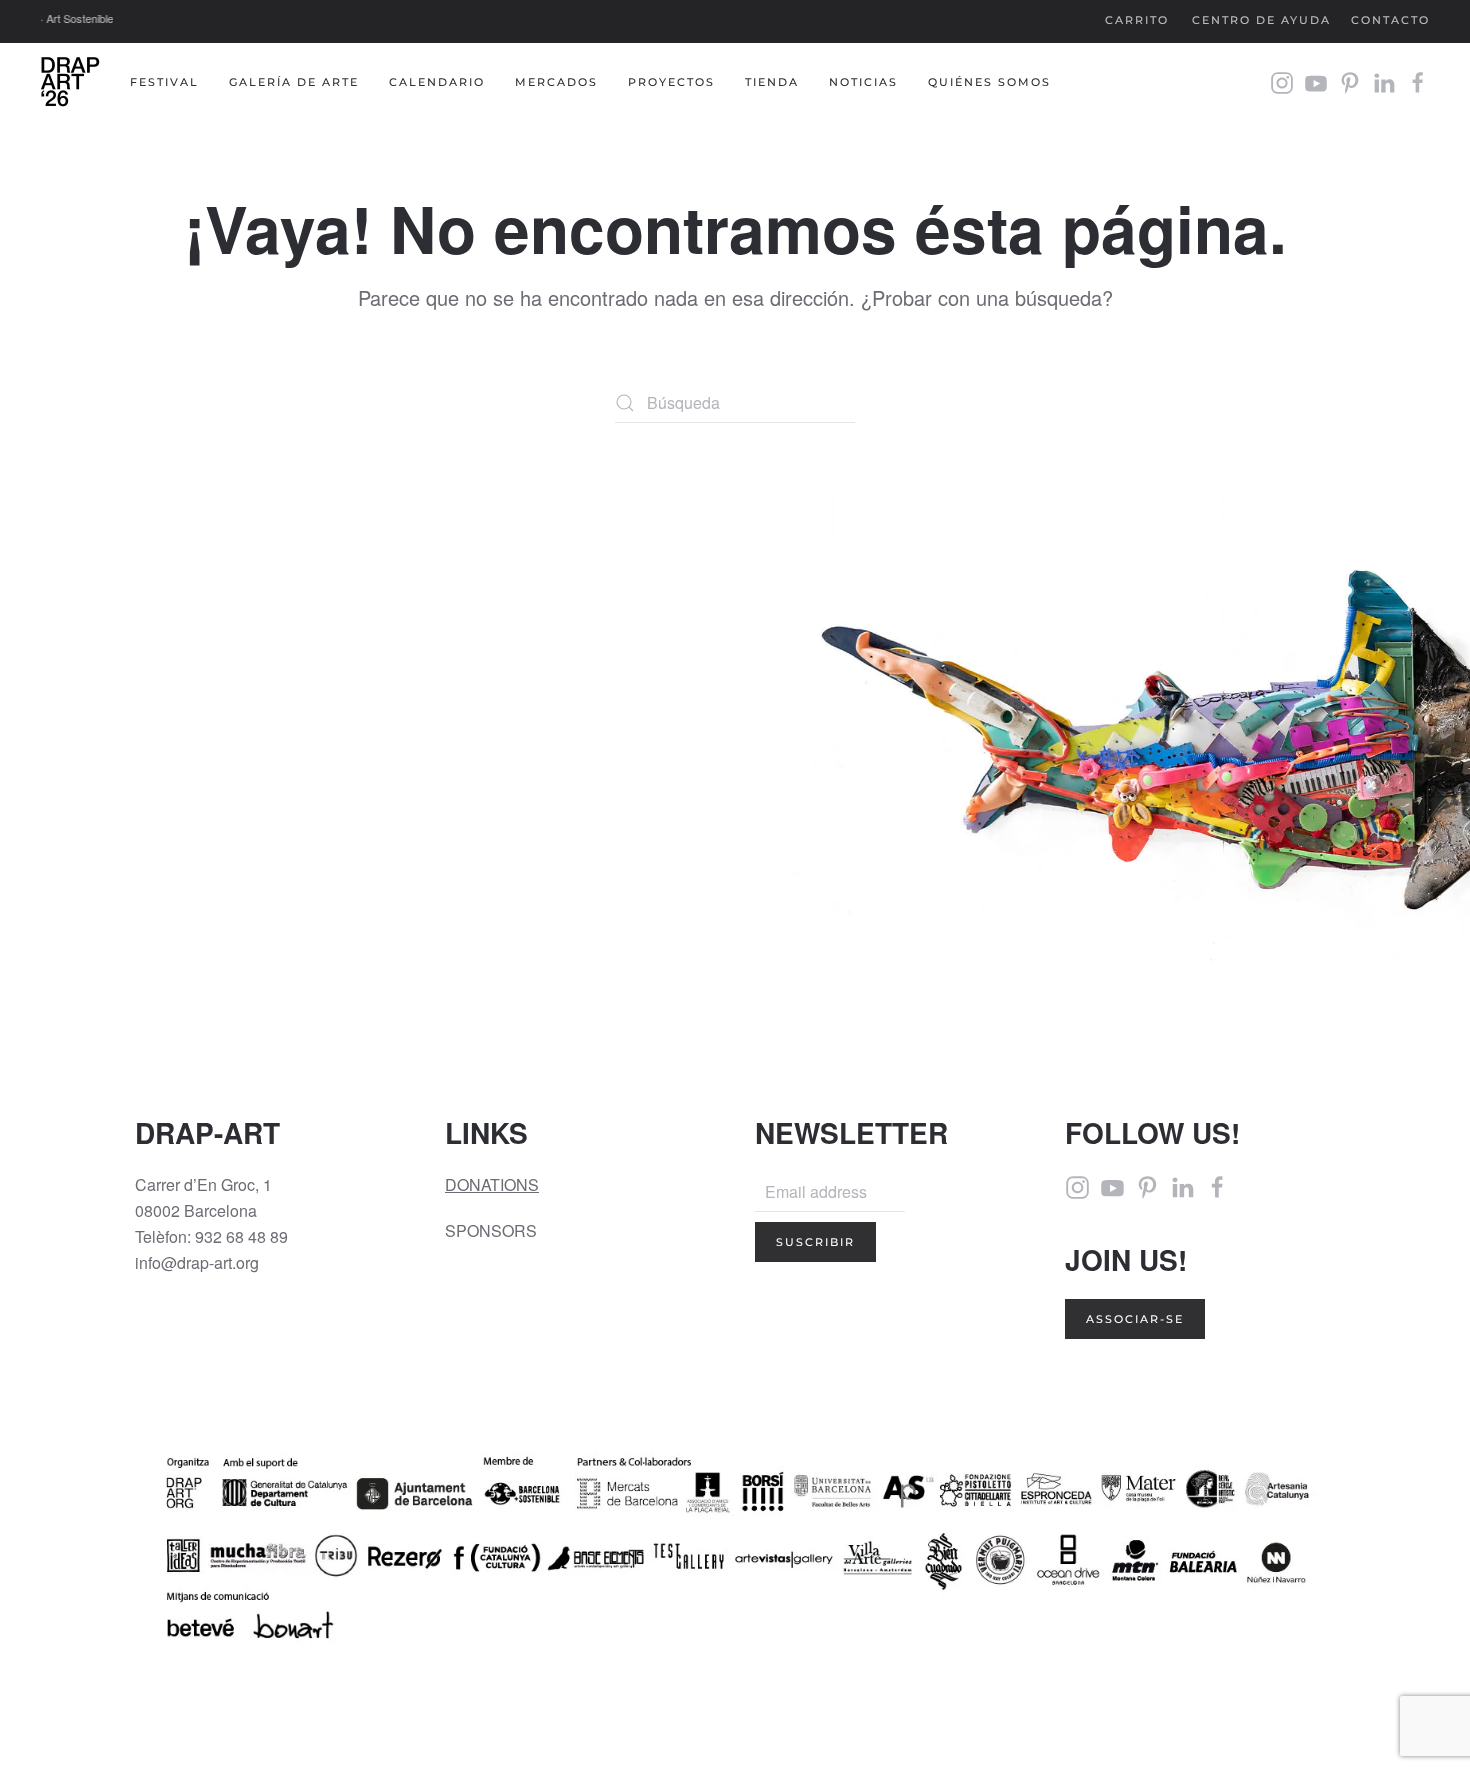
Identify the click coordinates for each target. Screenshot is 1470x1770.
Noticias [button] (863, 82)
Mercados (556, 82)
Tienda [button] (772, 82)
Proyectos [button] (671, 82)
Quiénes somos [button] (989, 82)
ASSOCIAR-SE (1135, 1319)
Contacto (1390, 20)
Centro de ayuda (1261, 20)
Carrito (1137, 20)
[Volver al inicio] (70, 83)
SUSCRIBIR (815, 1242)
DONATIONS (492, 1184)
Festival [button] (164, 82)
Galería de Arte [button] (294, 82)
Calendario (437, 82)
